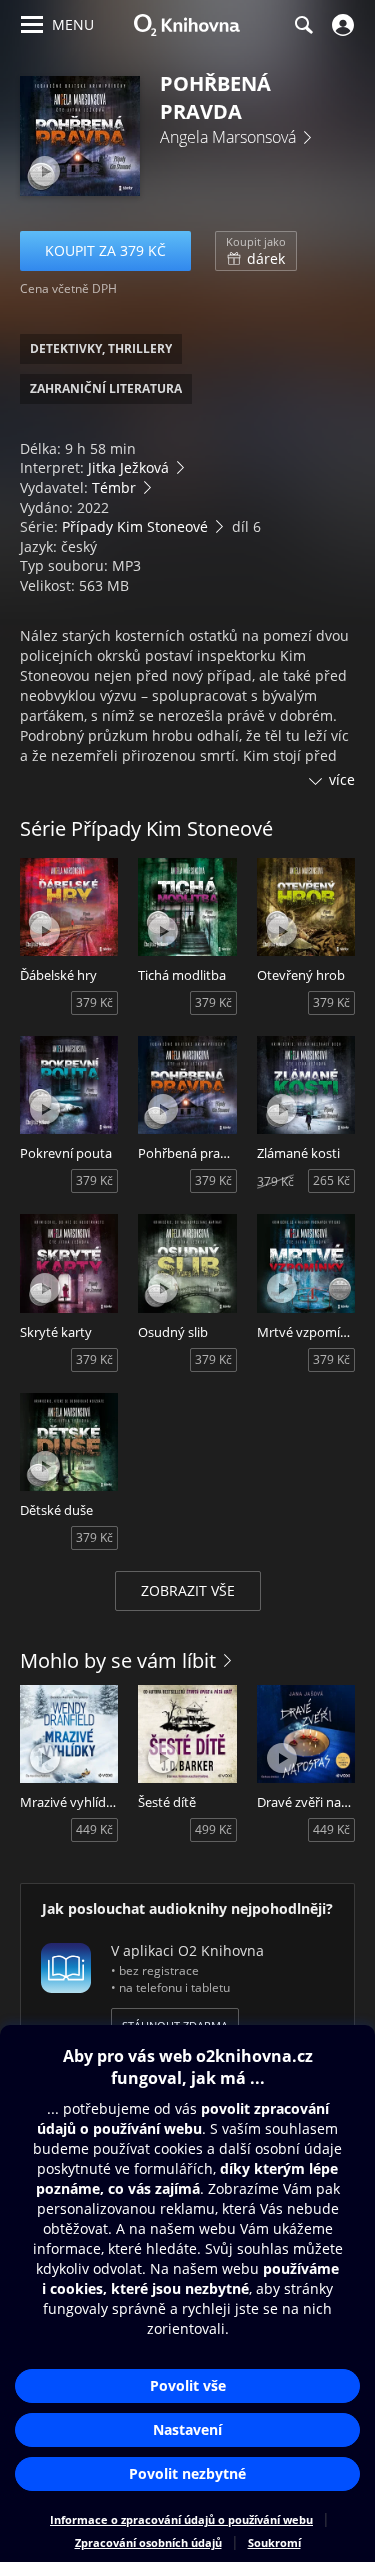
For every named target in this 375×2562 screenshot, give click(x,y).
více (342, 779)
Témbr (114, 487)
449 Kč (94, 1829)
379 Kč (94, 1002)
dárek (256, 251)
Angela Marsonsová (228, 137)
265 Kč (331, 1180)
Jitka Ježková (128, 467)
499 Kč (213, 1829)
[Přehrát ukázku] (45, 171)
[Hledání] (303, 25)
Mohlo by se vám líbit (118, 1660)
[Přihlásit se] (340, 25)
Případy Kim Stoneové (135, 526)
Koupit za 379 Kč (105, 250)
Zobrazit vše (188, 1590)
